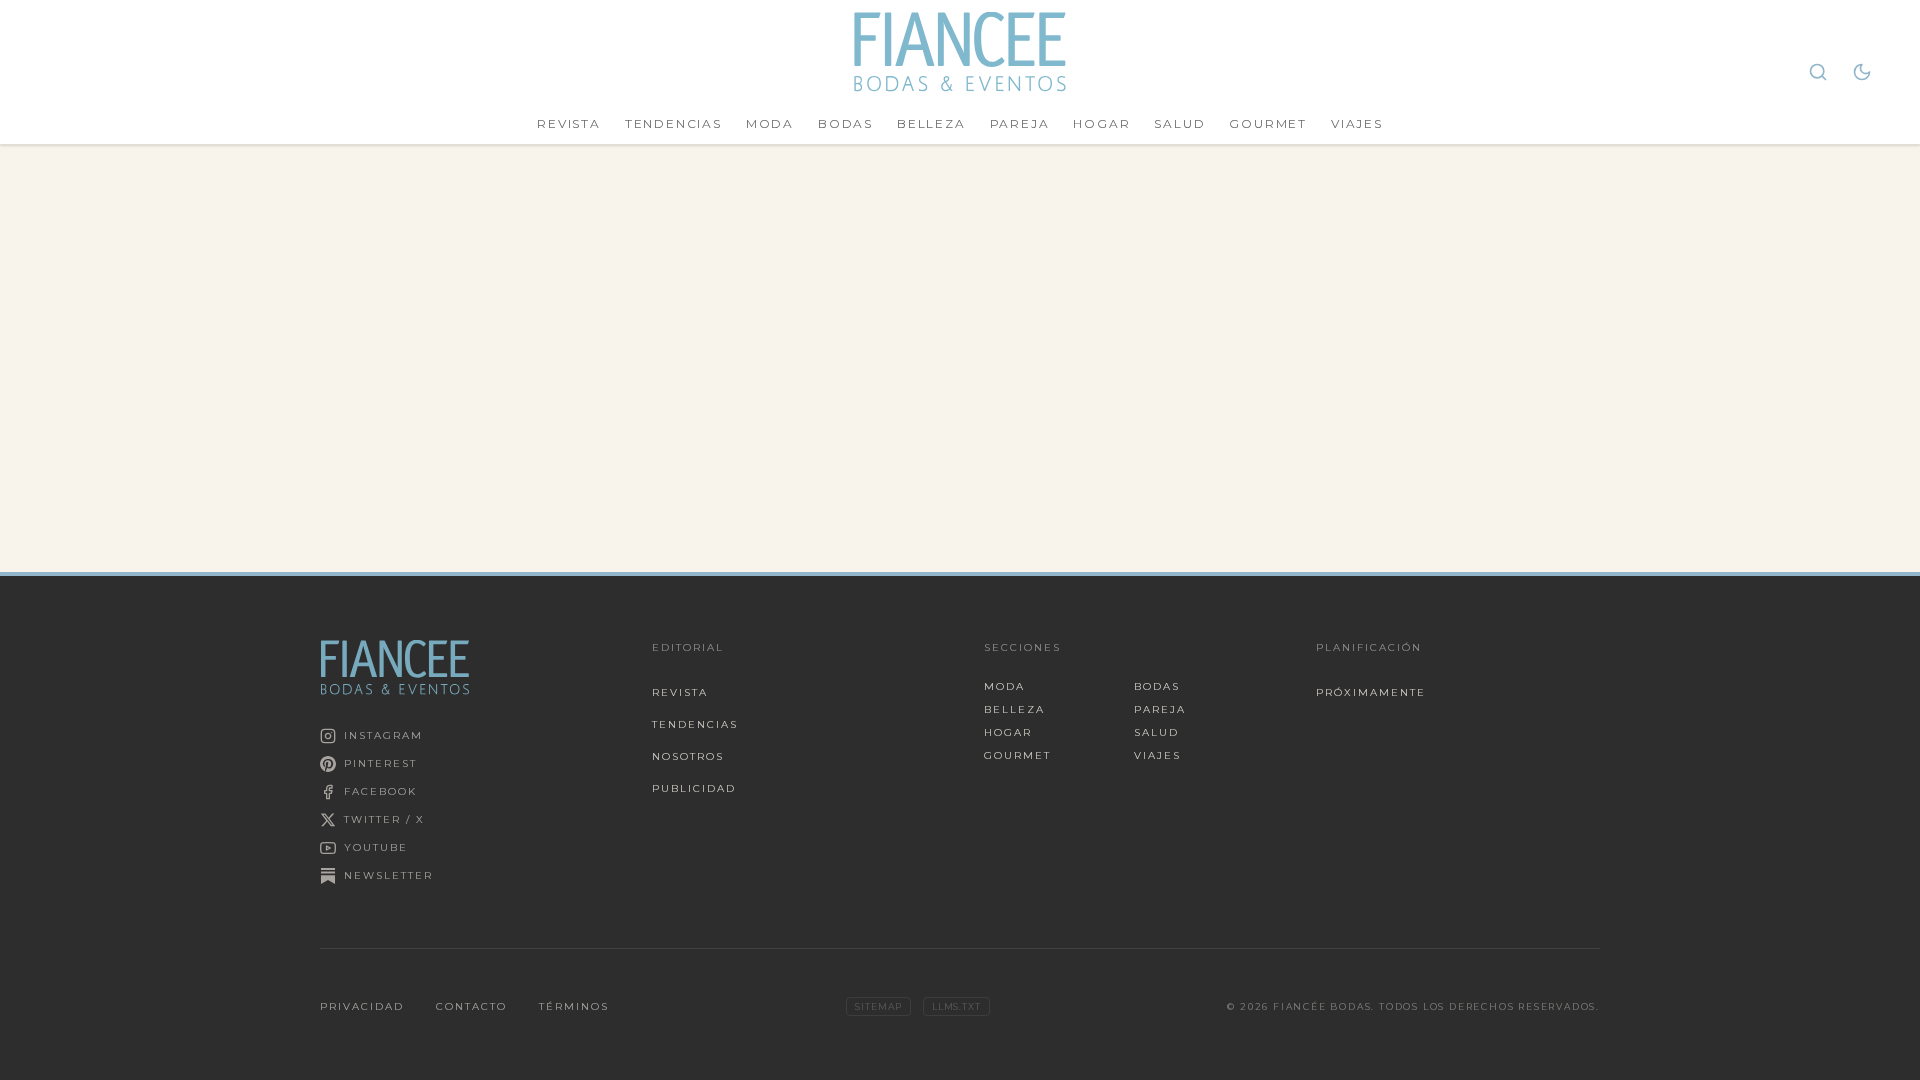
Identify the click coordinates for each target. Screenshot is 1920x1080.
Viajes (1357, 123)
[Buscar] (1818, 72)
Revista (569, 123)
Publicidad (694, 788)
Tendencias (673, 123)
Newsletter (388, 875)
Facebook (380, 791)
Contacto (471, 1006)
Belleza (931, 123)
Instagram (383, 735)
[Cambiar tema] (1862, 72)
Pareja (1020, 123)
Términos (574, 1006)
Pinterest (380, 763)
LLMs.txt (956, 1006)
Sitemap (878, 1006)
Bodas (845, 123)
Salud (1179, 123)
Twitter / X (384, 819)
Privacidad (362, 1006)
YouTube (376, 847)
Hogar (1101, 123)
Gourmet (1268, 123)
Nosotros (688, 756)
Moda (770, 123)
